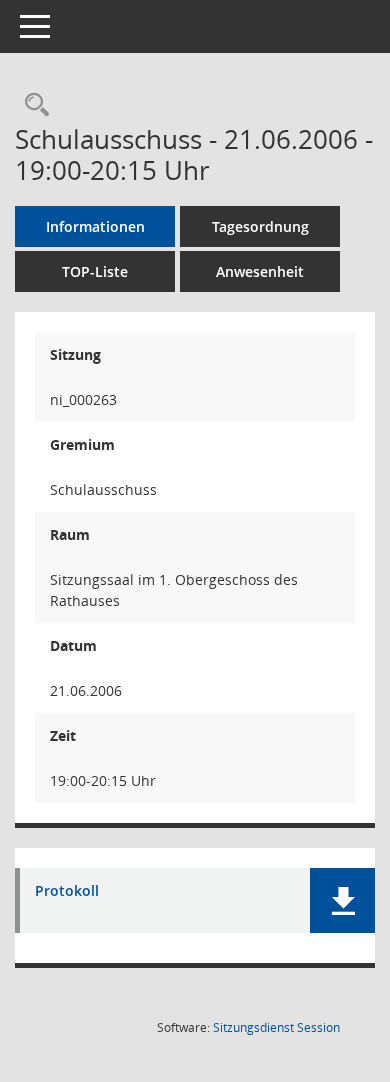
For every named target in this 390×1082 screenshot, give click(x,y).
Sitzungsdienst (276, 1027)
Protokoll (67, 891)
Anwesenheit (260, 271)
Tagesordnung (260, 226)
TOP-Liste (95, 271)
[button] (342, 900)
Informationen (95, 226)
